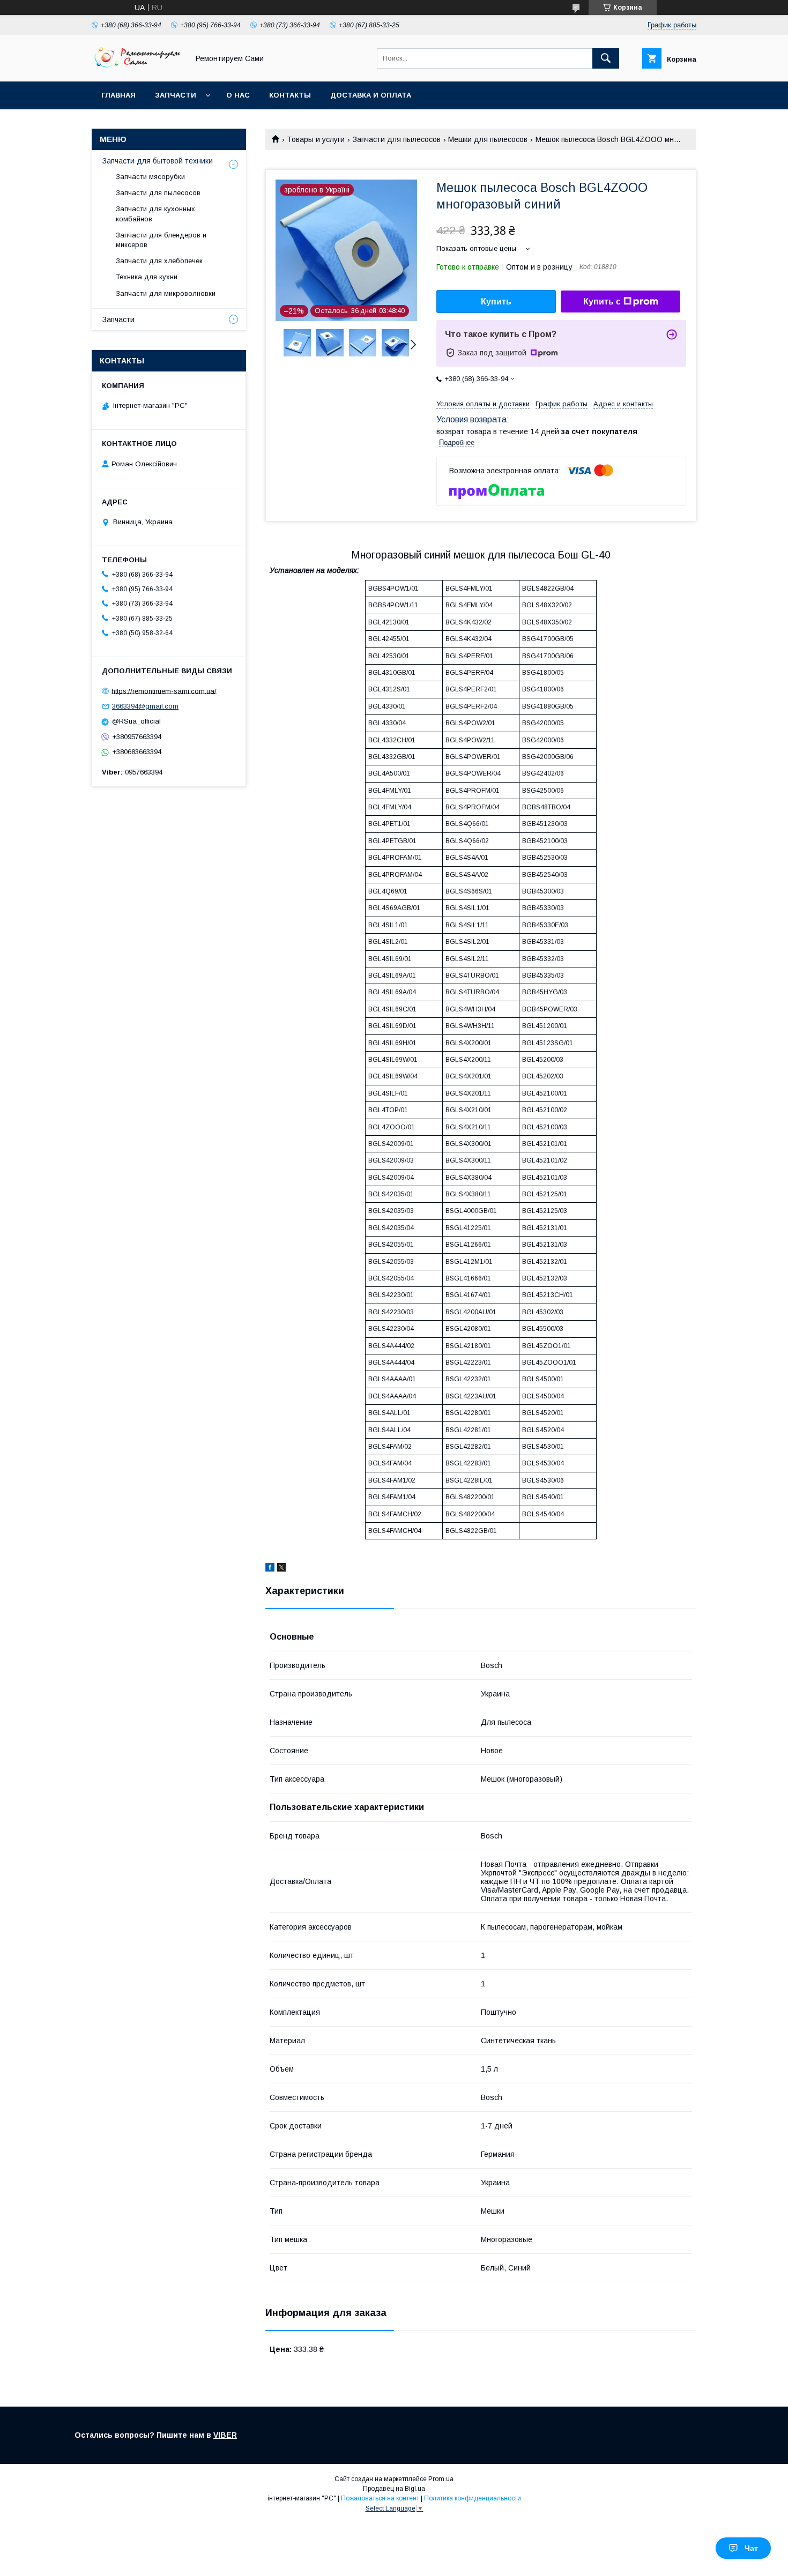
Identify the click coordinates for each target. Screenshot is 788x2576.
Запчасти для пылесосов (397, 139)
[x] (281, 1569)
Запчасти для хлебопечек (159, 261)
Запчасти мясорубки (150, 177)
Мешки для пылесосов (488, 139)
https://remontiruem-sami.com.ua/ (164, 691)
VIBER (225, 2435)
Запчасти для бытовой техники (158, 161)
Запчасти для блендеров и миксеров (161, 240)
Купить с (602, 301)
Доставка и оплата (371, 95)
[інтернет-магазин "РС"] (137, 68)
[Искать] (606, 58)
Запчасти (176, 95)
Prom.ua (441, 2479)
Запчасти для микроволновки (166, 293)
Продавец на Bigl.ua (394, 2489)
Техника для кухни (147, 277)
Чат (751, 2548)
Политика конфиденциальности (473, 2498)
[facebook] (270, 1569)
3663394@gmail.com (145, 706)
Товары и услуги (316, 139)
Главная (118, 95)
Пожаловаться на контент (380, 2498)
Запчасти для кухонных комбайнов (155, 214)
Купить (496, 301)
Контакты (290, 95)
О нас (238, 95)
